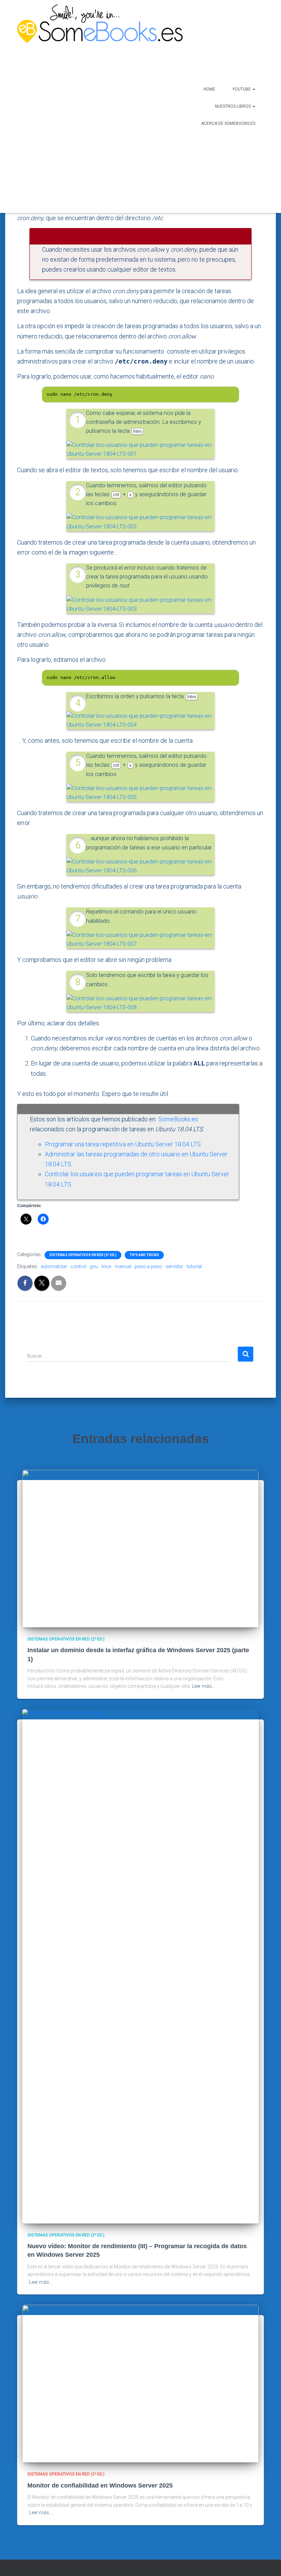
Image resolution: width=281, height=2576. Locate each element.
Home (209, 89)
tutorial (194, 1266)
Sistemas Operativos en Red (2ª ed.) (83, 1255)
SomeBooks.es (178, 1119)
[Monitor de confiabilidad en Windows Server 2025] (140, 2383)
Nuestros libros (233, 106)
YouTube (242, 89)
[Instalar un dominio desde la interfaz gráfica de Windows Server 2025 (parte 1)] (140, 1548)
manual (123, 1266)
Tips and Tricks (144, 1255)
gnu (94, 1266)
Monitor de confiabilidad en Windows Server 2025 (100, 2485)
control (78, 1266)
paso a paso (148, 1266)
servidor (174, 1266)
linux (106, 1266)
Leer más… (203, 1686)
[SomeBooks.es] (81, 106)
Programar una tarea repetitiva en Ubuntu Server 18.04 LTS (123, 1144)
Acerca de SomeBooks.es (228, 123)
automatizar (54, 1266)
